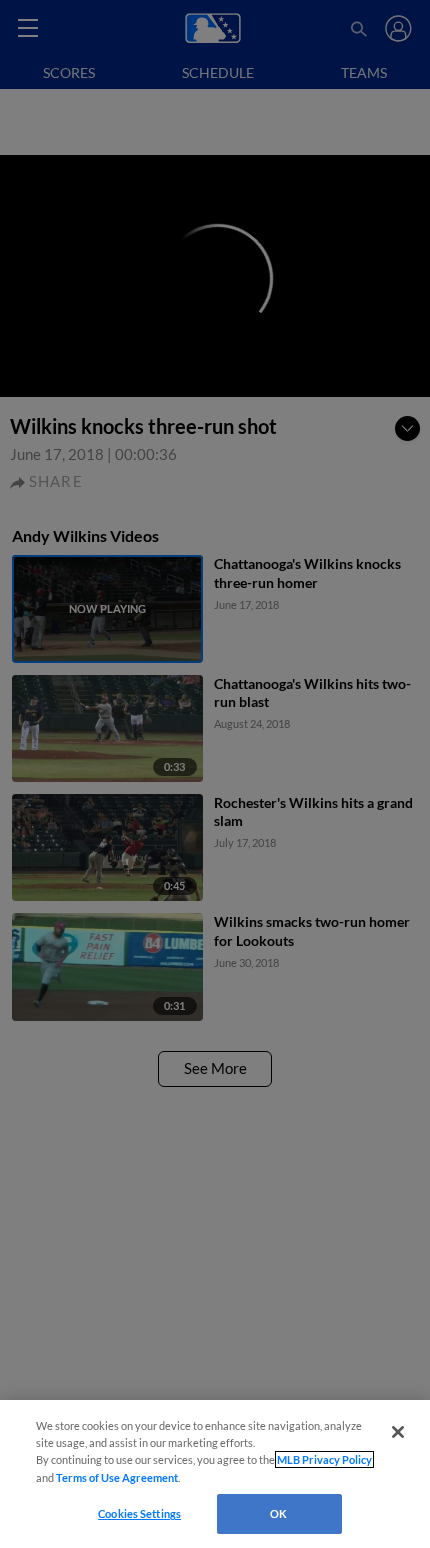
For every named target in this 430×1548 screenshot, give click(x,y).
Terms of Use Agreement (117, 1477)
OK (278, 1513)
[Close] (398, 1432)
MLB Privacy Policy (324, 1459)
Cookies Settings (139, 1513)
